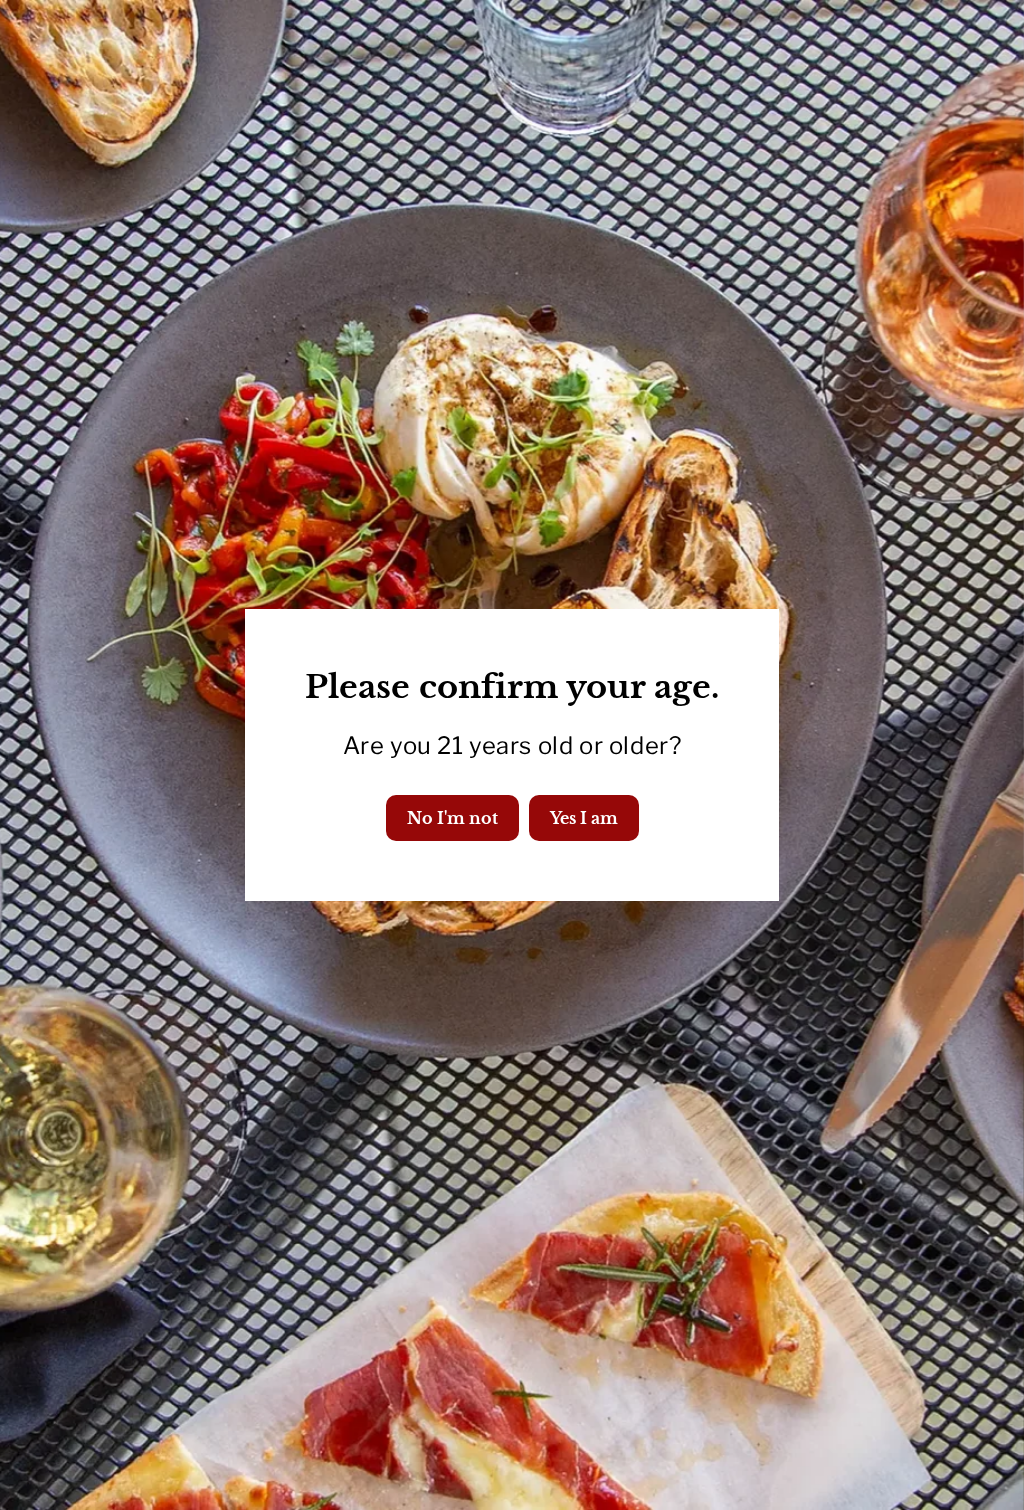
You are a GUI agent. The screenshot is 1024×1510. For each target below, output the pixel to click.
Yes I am (584, 818)
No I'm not (452, 818)
